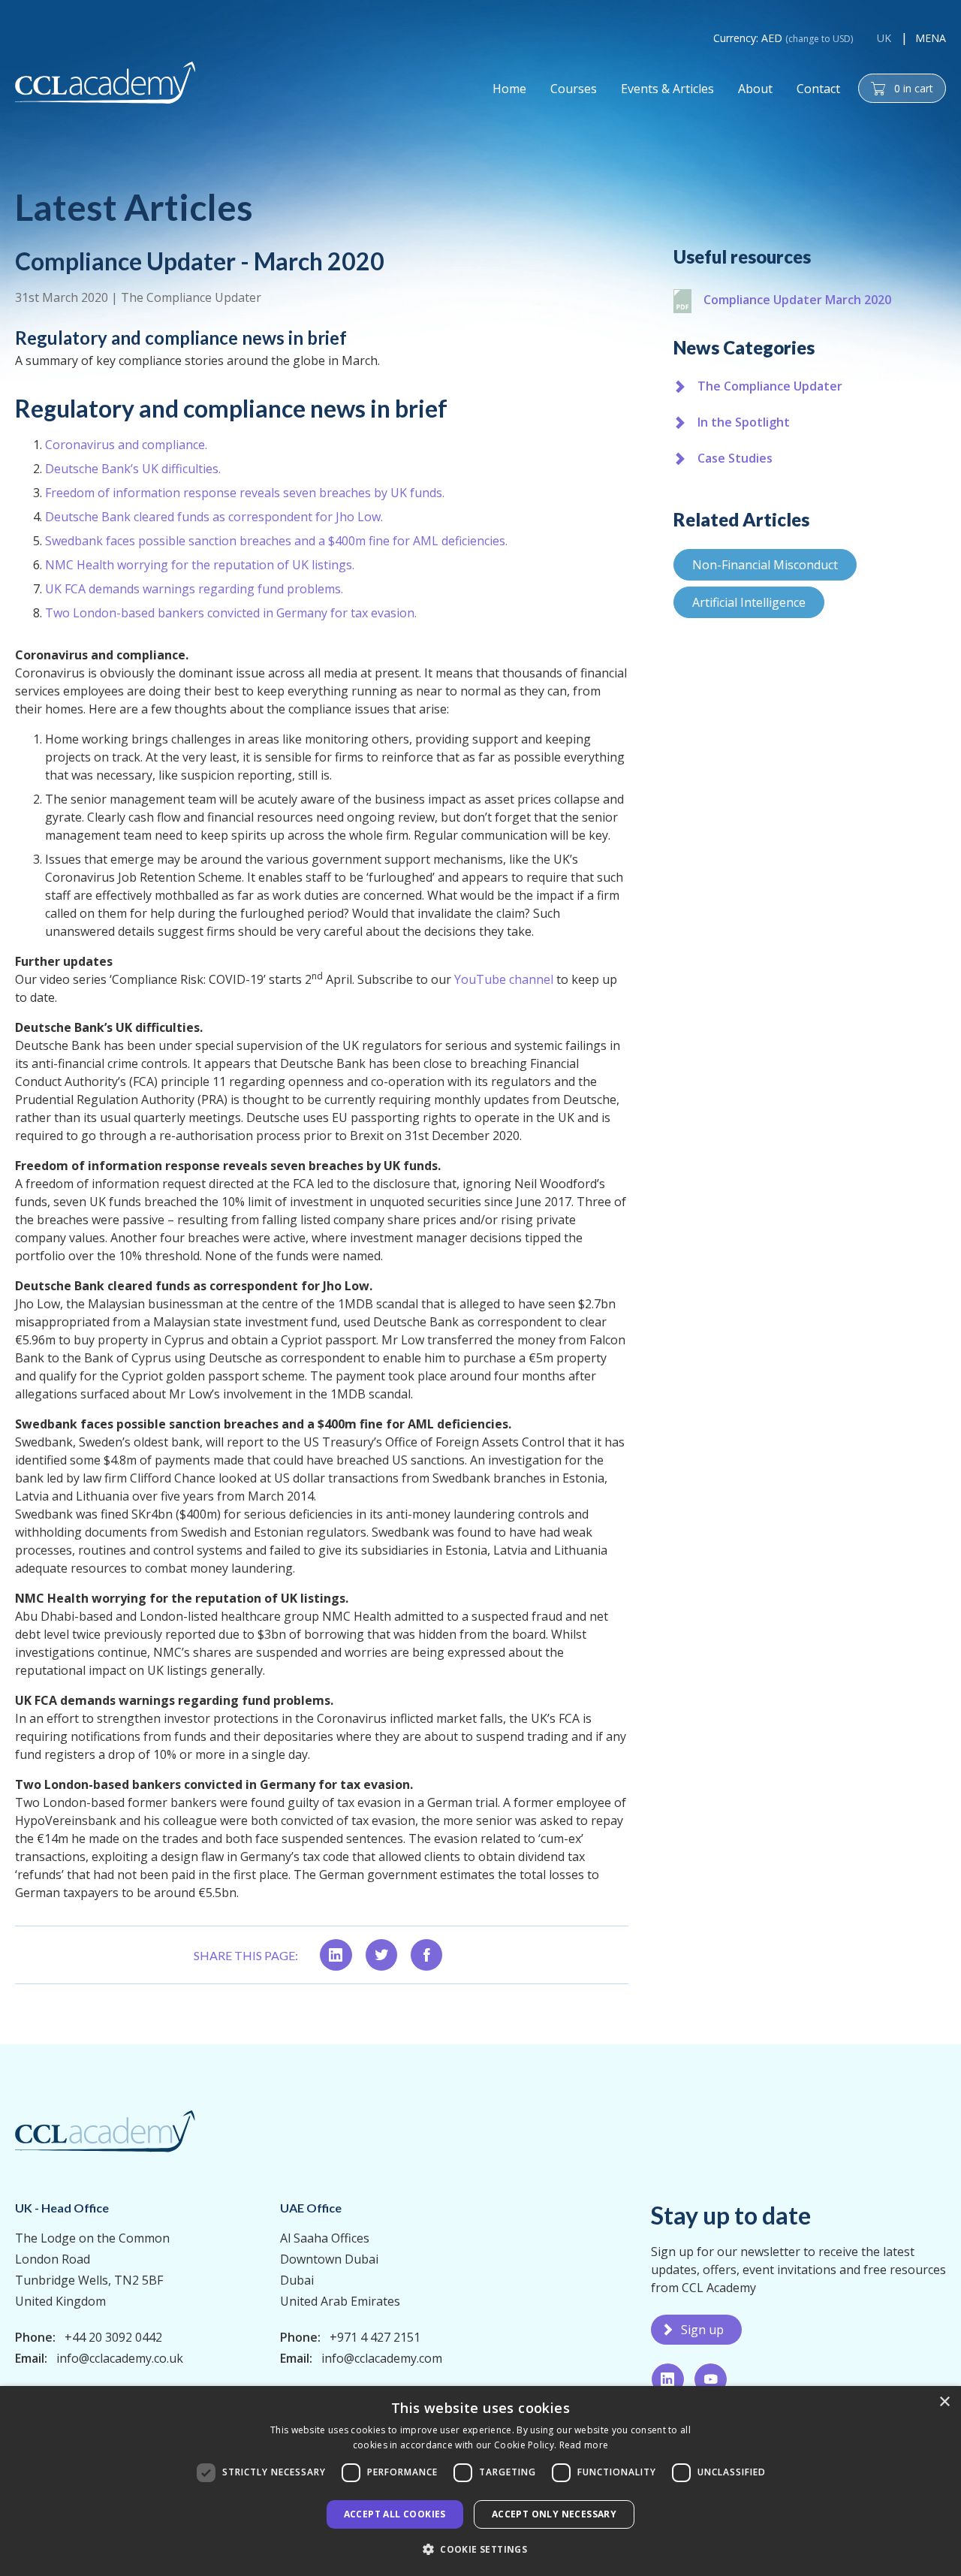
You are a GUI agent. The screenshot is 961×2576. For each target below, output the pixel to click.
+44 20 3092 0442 (113, 2337)
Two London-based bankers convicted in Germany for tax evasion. (231, 613)
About (755, 89)
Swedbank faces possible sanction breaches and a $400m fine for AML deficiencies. (276, 541)
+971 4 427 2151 (375, 2337)
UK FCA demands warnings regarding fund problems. (194, 589)
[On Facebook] (426, 1955)
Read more (584, 2445)
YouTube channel (504, 979)
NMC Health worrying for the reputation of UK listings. (200, 565)
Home (509, 89)
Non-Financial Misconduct (765, 565)
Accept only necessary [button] (554, 2514)
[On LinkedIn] (336, 1955)
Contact (818, 89)
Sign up (702, 2330)
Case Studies (735, 458)
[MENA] (105, 83)
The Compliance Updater (191, 297)
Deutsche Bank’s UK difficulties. (133, 469)
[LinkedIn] (668, 2379)
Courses (574, 89)
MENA (931, 38)
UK (884, 38)
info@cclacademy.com (382, 2358)
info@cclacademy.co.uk (120, 2358)
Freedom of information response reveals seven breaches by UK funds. (245, 493)
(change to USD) (819, 39)
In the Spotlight (744, 422)
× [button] (944, 2402)
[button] (480, 2549)
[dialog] (480, 2481)
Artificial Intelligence (749, 602)
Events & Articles (667, 89)
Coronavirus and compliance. (126, 445)
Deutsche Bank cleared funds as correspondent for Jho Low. (214, 517)
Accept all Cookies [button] (395, 2514)
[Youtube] (711, 2379)
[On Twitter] (381, 1955)
